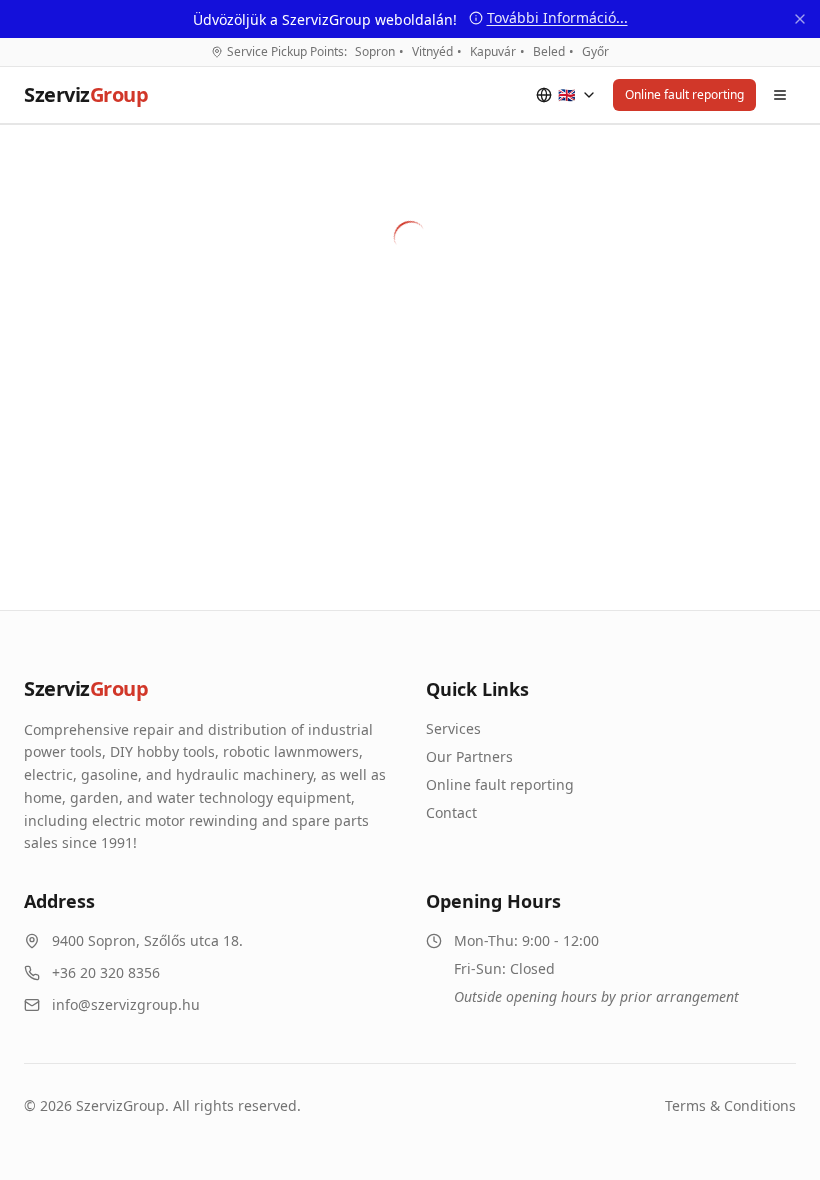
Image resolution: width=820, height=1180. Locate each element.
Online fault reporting (684, 94)
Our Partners (469, 756)
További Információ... (557, 17)
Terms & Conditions (730, 1105)
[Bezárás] (800, 19)
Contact (451, 812)
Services (453, 728)
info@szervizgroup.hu (126, 1004)
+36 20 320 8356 (106, 972)
